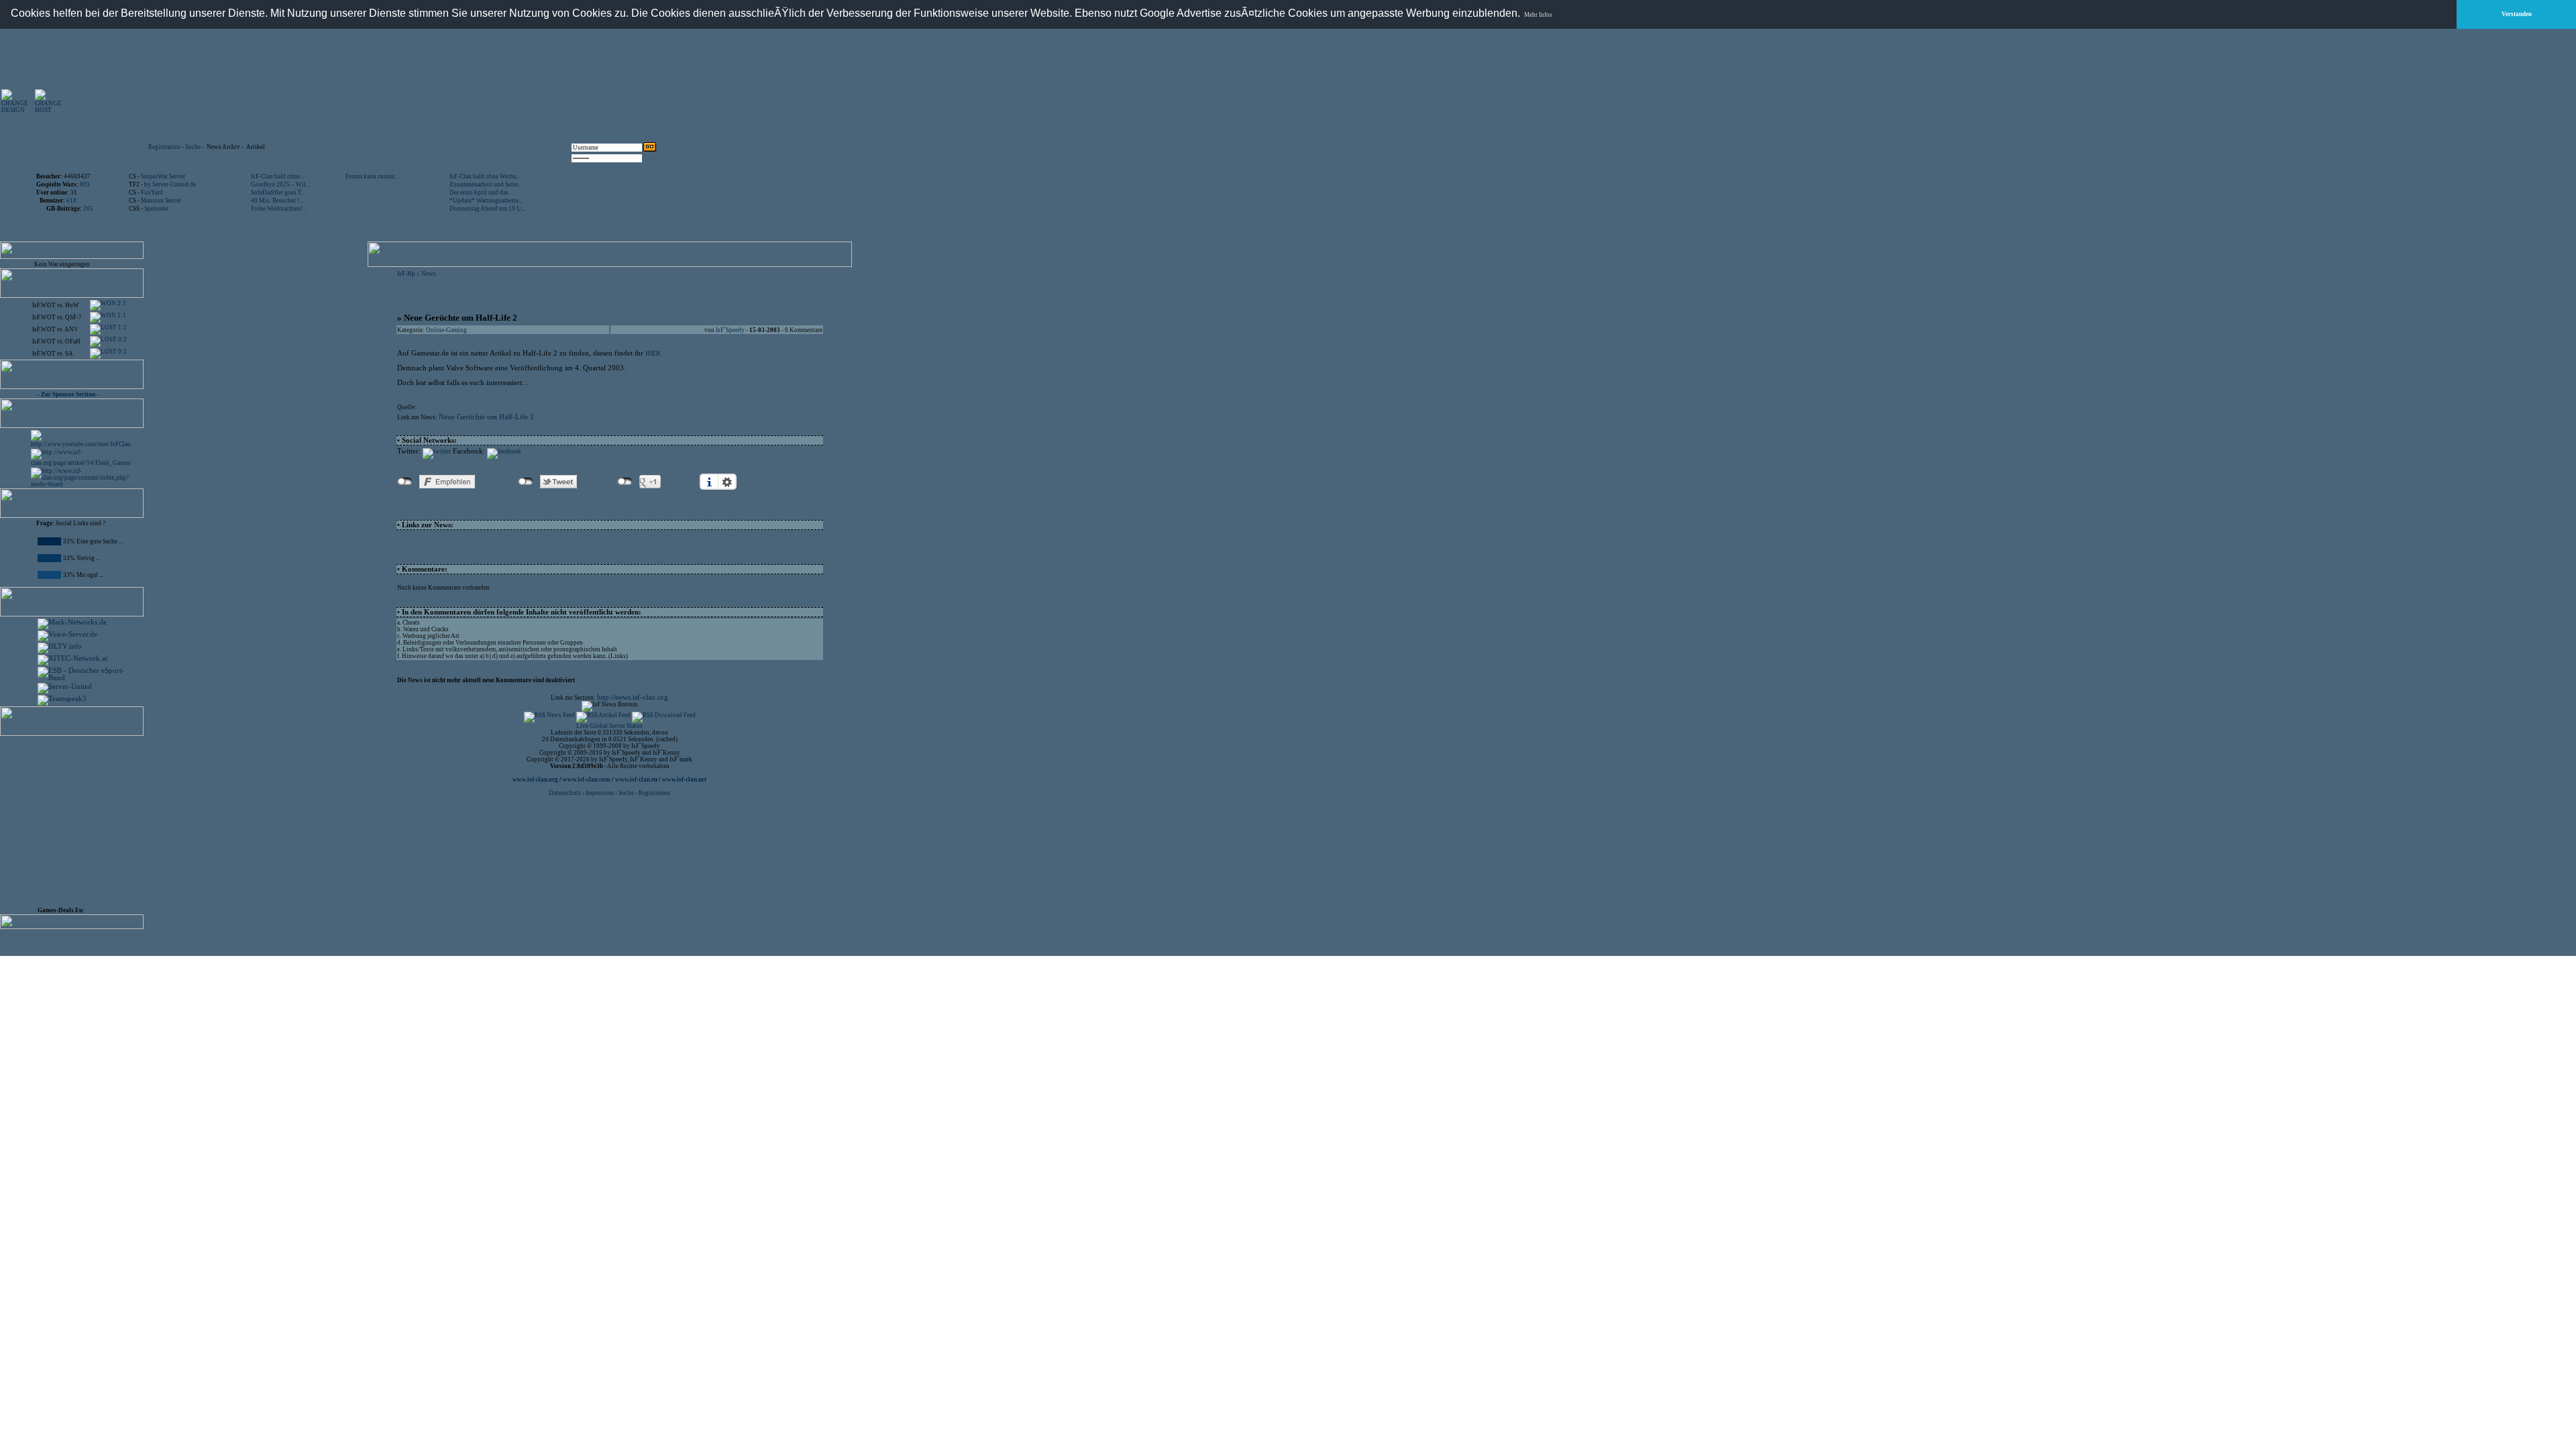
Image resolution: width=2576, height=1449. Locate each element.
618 (71, 201)
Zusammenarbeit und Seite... (486, 184)
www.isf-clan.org (535, 780)
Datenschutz (566, 793)
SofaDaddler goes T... (278, 193)
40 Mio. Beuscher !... (277, 201)
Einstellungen (727, 482)
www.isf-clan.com (587, 780)
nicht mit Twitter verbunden (526, 482)
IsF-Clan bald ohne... (277, 176)
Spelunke (156, 209)
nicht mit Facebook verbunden (405, 482)
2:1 (121, 303)
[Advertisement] (504, 101)
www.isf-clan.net (684, 780)
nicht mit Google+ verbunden (625, 482)
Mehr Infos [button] (1538, 15)
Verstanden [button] (2517, 14)
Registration (164, 147)
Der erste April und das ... (482, 193)
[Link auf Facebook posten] (504, 451)
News (429, 274)
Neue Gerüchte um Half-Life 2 (486, 417)
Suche (193, 147)
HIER (653, 354)
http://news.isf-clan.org (633, 697)
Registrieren (654, 793)
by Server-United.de (170, 184)
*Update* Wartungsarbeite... (486, 201)
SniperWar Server (163, 176)
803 (85, 184)
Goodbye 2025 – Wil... (280, 184)
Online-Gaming (446, 330)
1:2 (122, 327)
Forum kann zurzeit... (372, 176)
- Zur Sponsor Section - (68, 394)
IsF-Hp (406, 274)
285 (88, 209)
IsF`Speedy (730, 330)
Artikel (256, 147)
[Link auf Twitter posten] (437, 451)
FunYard (152, 193)
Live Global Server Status (609, 726)
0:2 (122, 339)
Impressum (600, 793)
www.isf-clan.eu (636, 780)
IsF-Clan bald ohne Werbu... (485, 176)
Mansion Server (161, 201)
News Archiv (223, 147)
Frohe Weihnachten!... (279, 209)
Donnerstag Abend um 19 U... (487, 209)
